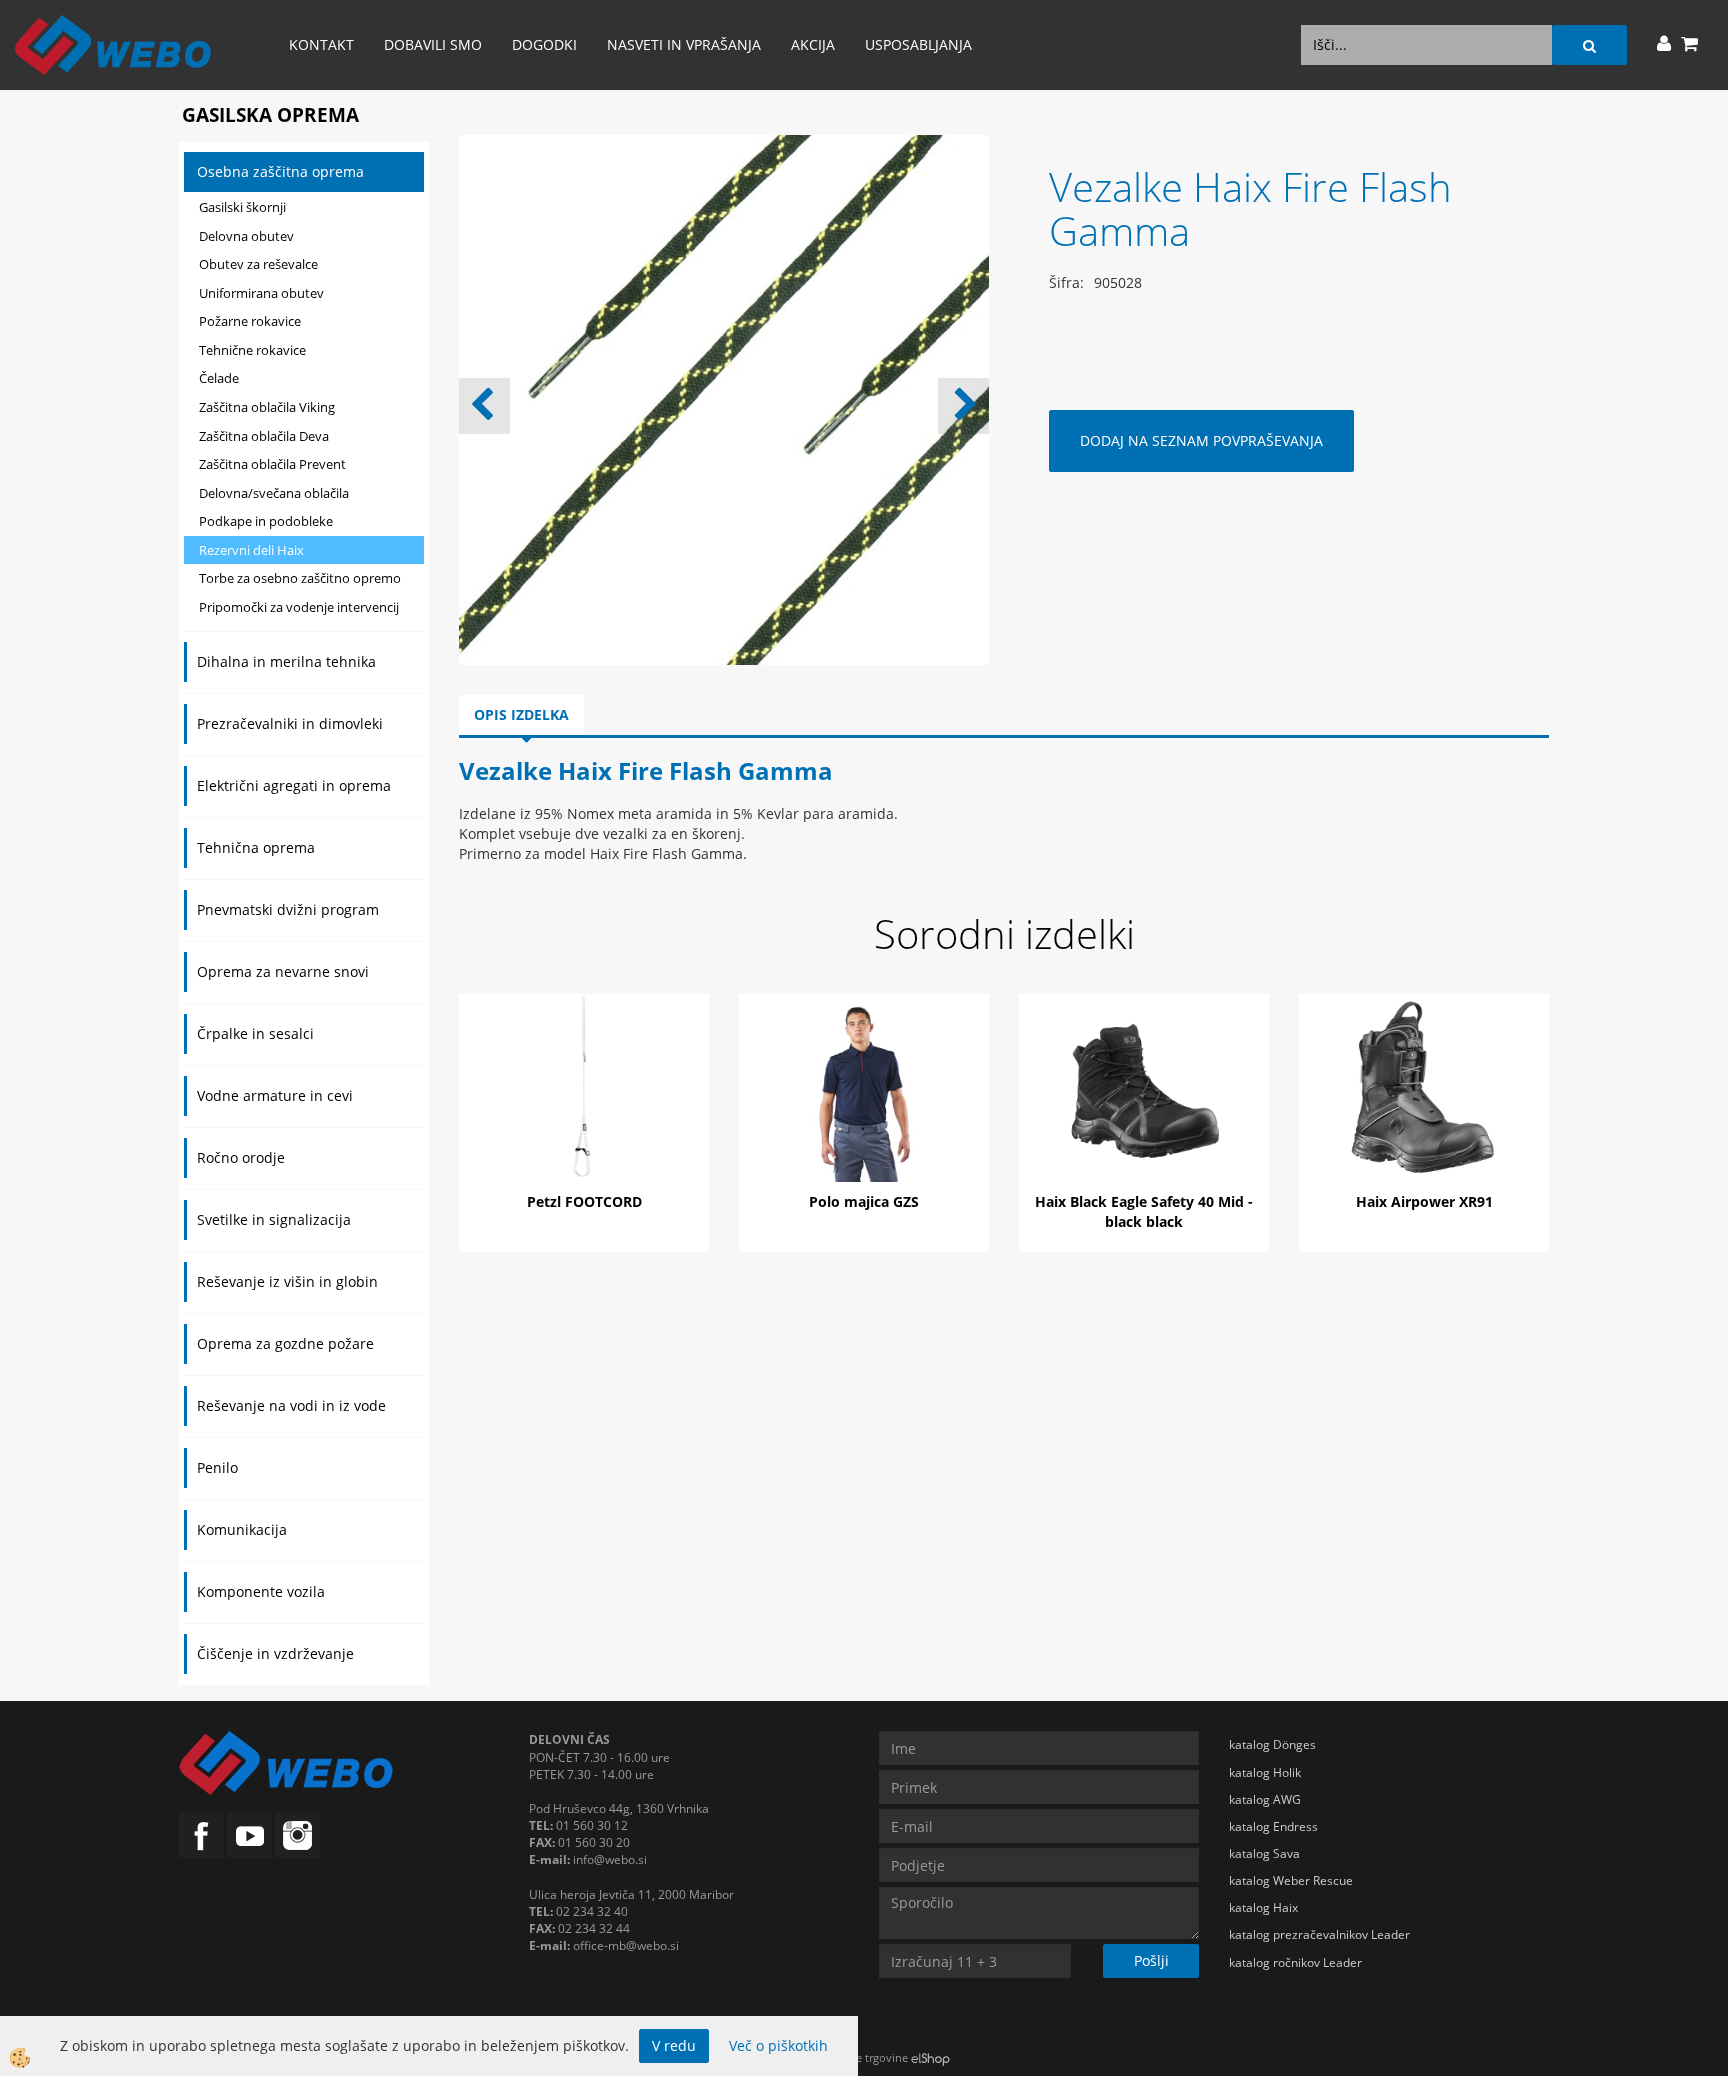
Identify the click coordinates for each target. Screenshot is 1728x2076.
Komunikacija (242, 1529)
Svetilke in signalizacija (274, 1219)
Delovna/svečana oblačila (274, 493)
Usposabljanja (918, 44)
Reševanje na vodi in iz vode (291, 1405)
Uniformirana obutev (261, 293)
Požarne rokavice (250, 321)
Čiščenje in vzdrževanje (275, 1653)
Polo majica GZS (864, 1201)
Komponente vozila (261, 1591)
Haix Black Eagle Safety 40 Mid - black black (1144, 1211)
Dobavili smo (433, 44)
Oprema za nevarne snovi (283, 971)
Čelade (219, 378)
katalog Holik (1265, 1772)
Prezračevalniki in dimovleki (290, 723)
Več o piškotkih (778, 2045)
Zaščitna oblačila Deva (264, 436)
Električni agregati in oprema (294, 785)
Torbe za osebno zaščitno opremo (300, 578)
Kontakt (321, 44)
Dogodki (544, 44)
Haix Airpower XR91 (1424, 1201)
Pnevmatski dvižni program (288, 909)
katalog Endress (1273, 1826)
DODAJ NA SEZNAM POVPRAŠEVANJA (1201, 440)
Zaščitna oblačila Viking (267, 407)
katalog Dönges (1272, 1744)
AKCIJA (813, 44)
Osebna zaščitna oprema (280, 171)
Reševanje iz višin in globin (287, 1281)
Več (584, 1091)
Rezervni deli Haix (251, 550)
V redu (674, 2045)
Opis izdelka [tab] (521, 714)
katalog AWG (1265, 1799)
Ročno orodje (241, 1157)
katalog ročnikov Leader (1295, 1962)
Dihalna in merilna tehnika (286, 661)
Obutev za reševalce (258, 264)
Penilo (217, 1467)
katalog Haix (1263, 1907)
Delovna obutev (246, 236)
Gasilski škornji (242, 207)
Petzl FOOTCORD (584, 1201)
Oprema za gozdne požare (285, 1343)
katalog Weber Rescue (1291, 1880)
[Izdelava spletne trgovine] (930, 2057)
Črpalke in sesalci (255, 1033)
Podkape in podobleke (266, 521)
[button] (963, 406)
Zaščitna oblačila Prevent (272, 464)
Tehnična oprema (256, 847)
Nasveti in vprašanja (684, 44)
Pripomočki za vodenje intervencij (299, 607)
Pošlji (1151, 1960)
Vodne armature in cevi (275, 1095)
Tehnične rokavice (252, 350)
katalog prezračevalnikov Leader (1319, 1934)
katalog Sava (1264, 1853)
